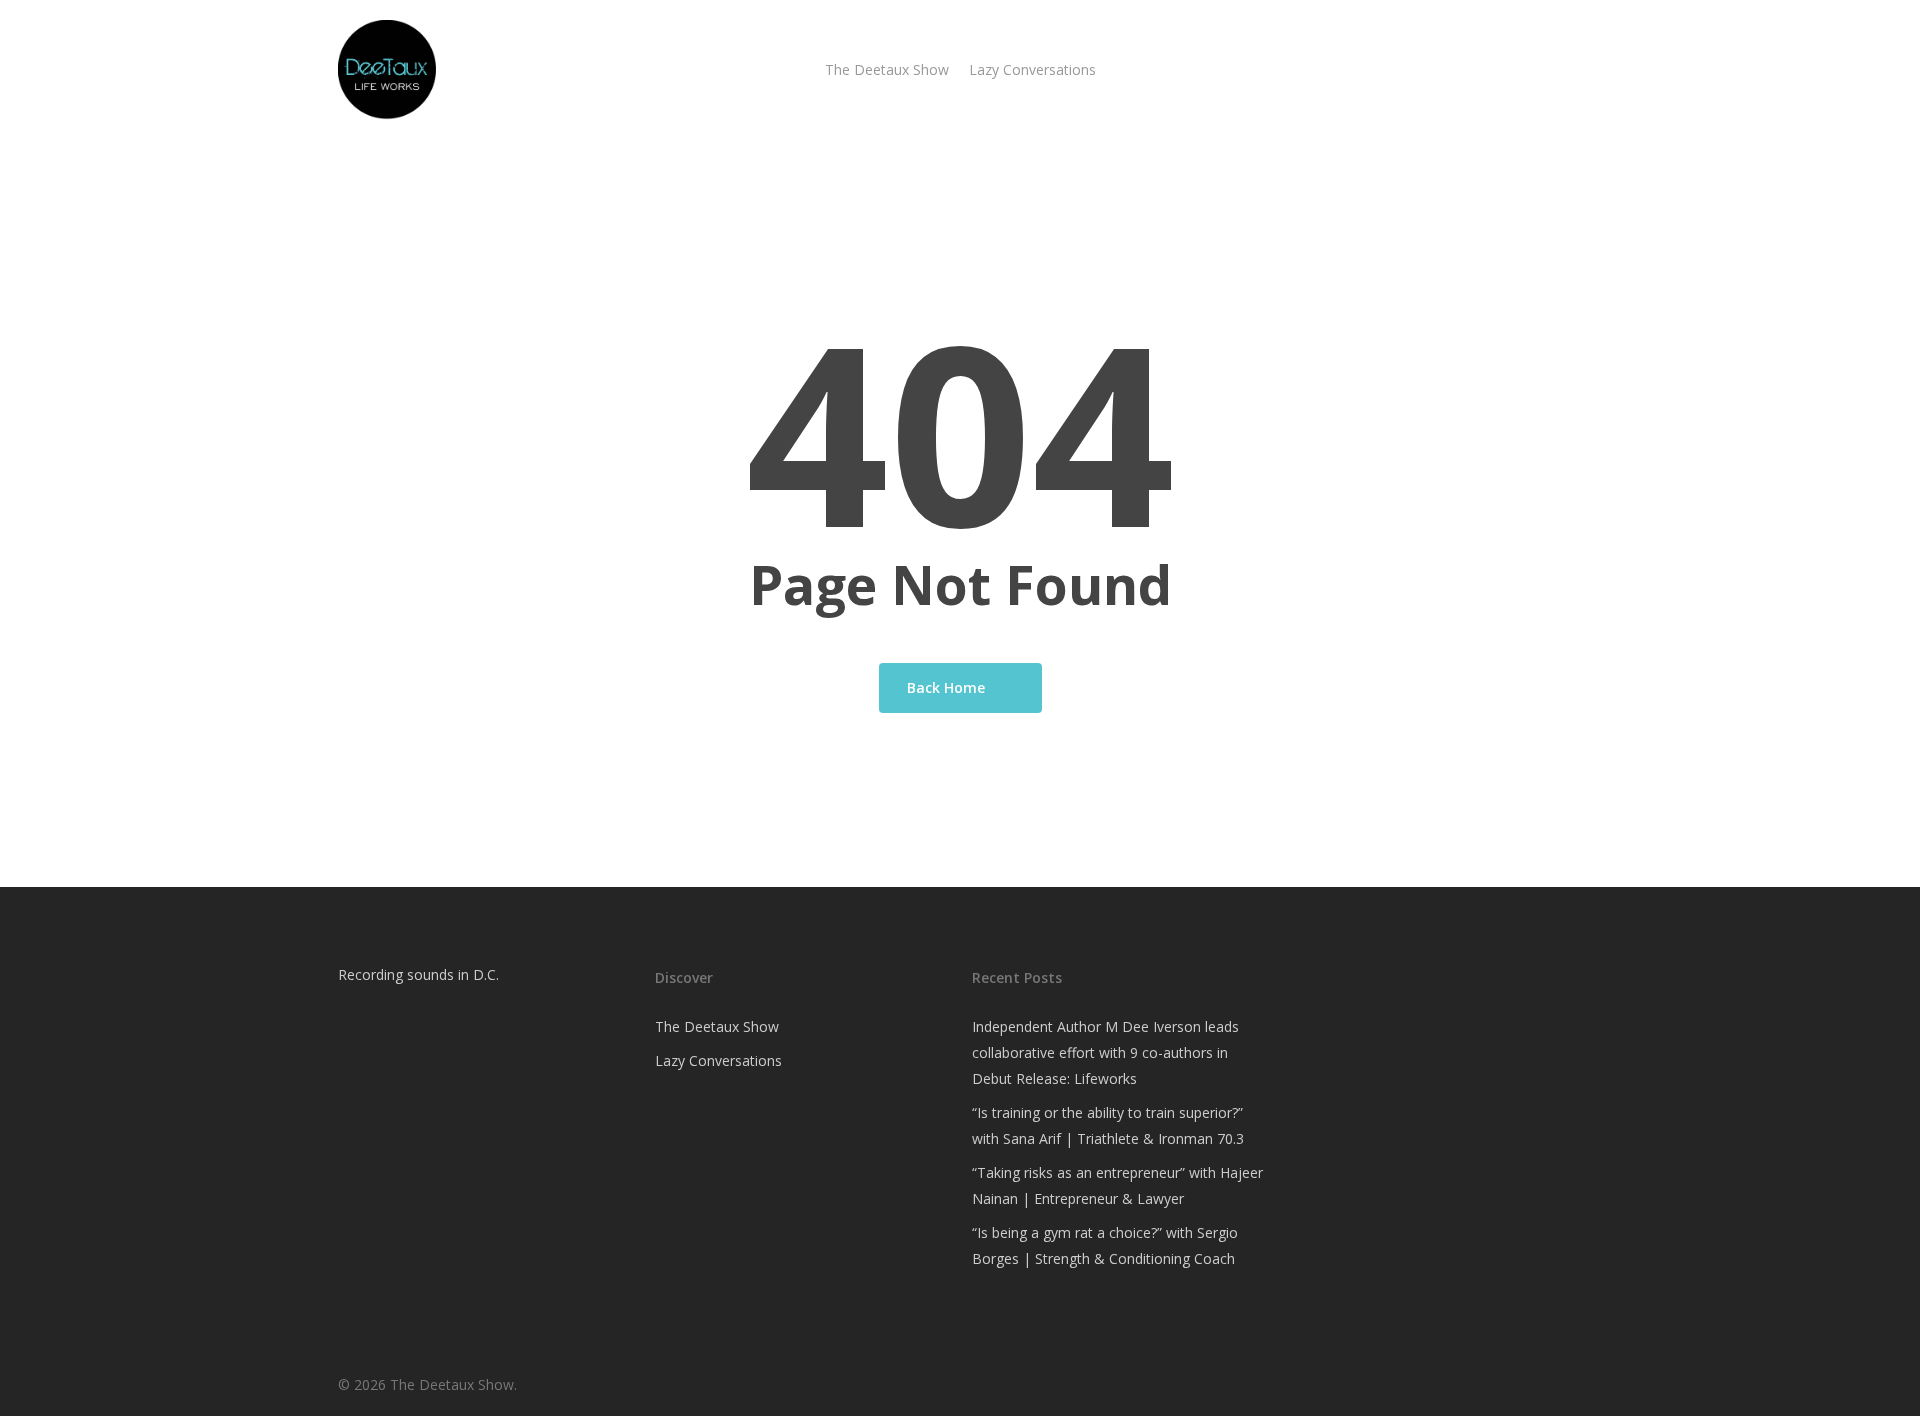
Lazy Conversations (718, 1060)
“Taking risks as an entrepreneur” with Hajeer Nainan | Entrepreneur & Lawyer (1117, 1185)
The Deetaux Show (717, 1026)
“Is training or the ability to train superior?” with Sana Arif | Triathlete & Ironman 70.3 (1108, 1125)
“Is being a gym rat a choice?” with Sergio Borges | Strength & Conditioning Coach (1105, 1245)
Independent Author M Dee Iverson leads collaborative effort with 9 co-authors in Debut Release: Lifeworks (1105, 1052)
